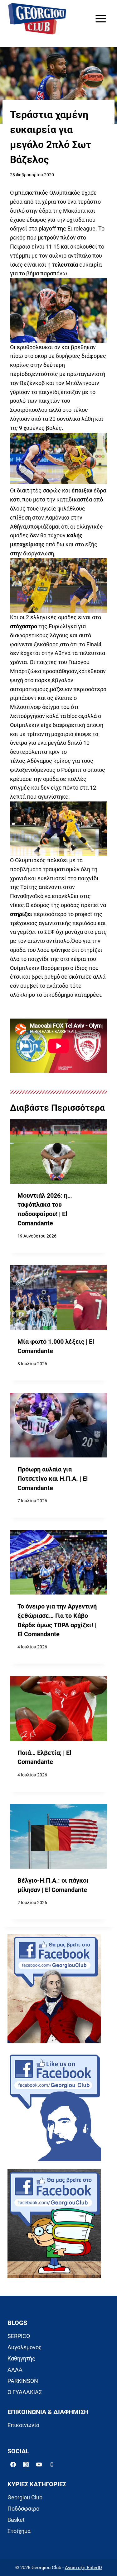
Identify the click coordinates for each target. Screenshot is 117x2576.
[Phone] (52, 2464)
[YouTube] (39, 2464)
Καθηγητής (21, 2358)
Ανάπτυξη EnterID (83, 2568)
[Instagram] (26, 2464)
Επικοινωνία (23, 2425)
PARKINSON (23, 2381)
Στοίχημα (19, 2531)
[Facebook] (13, 2464)
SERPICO (19, 2336)
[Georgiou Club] (37, 19)
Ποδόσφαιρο (23, 2509)
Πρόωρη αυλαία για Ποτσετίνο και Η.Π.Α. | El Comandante (53, 1479)
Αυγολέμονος (25, 2347)
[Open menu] (101, 19)
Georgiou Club (25, 2497)
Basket (16, 2520)
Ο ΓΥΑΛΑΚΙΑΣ (25, 2392)
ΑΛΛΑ (15, 2370)
